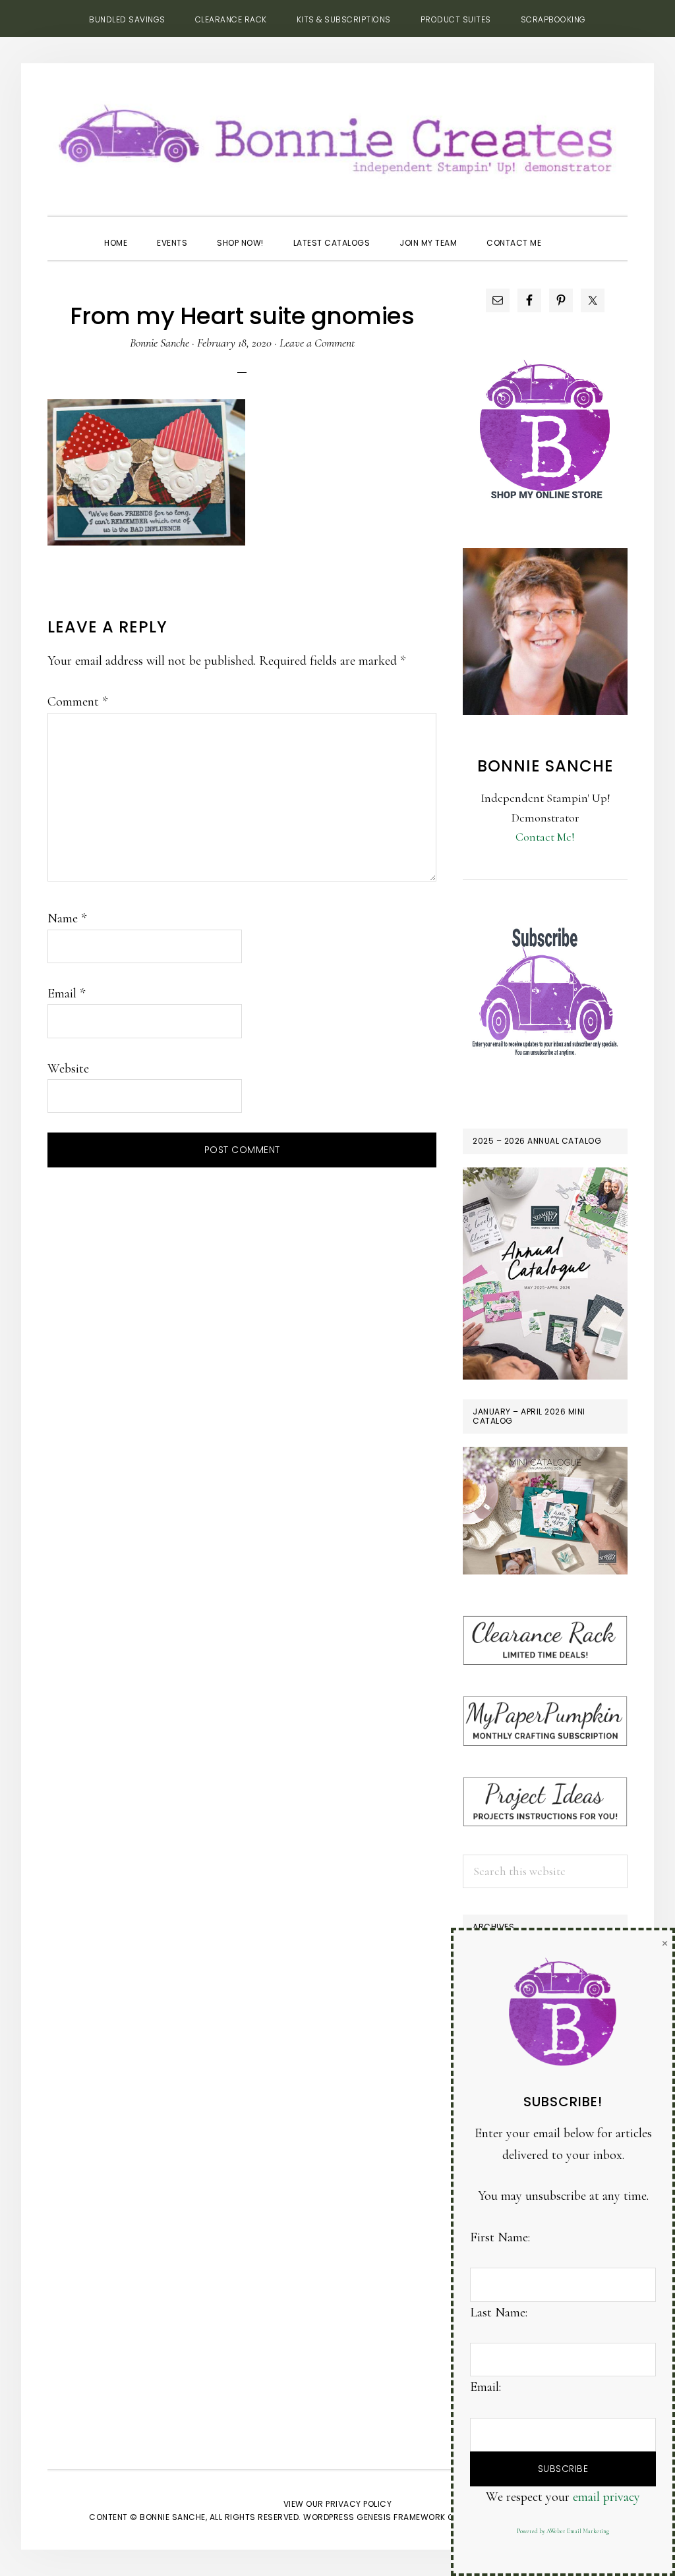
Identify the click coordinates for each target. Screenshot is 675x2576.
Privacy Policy (359, 2504)
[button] (571, 231)
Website (68, 1069)
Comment (77, 702)
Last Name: (499, 2312)
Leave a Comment (317, 343)
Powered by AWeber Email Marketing (563, 2532)
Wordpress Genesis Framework (374, 2517)
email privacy (606, 2497)
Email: (485, 2387)
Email (66, 994)
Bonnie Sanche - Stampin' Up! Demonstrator (337, 136)
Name (67, 918)
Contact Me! (545, 837)
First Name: (500, 2237)
